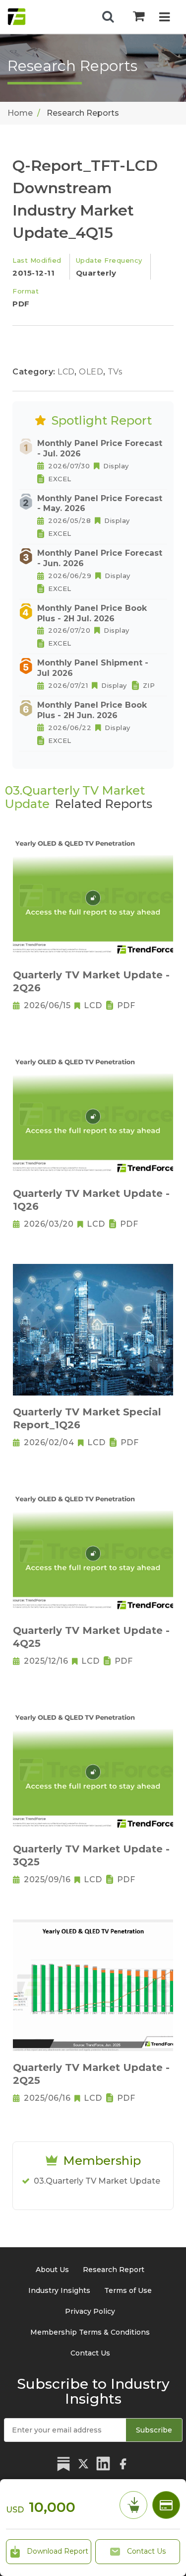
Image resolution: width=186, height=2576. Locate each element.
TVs (115, 372)
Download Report (57, 2551)
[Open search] (108, 17)
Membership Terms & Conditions (90, 2332)
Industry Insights (59, 2290)
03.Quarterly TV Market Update (97, 2181)
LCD (67, 372)
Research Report (114, 2270)
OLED (92, 372)
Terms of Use (128, 2290)
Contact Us (145, 2551)
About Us (52, 2270)
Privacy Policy (90, 2311)
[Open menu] (164, 18)
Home (20, 113)
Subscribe (154, 2430)
